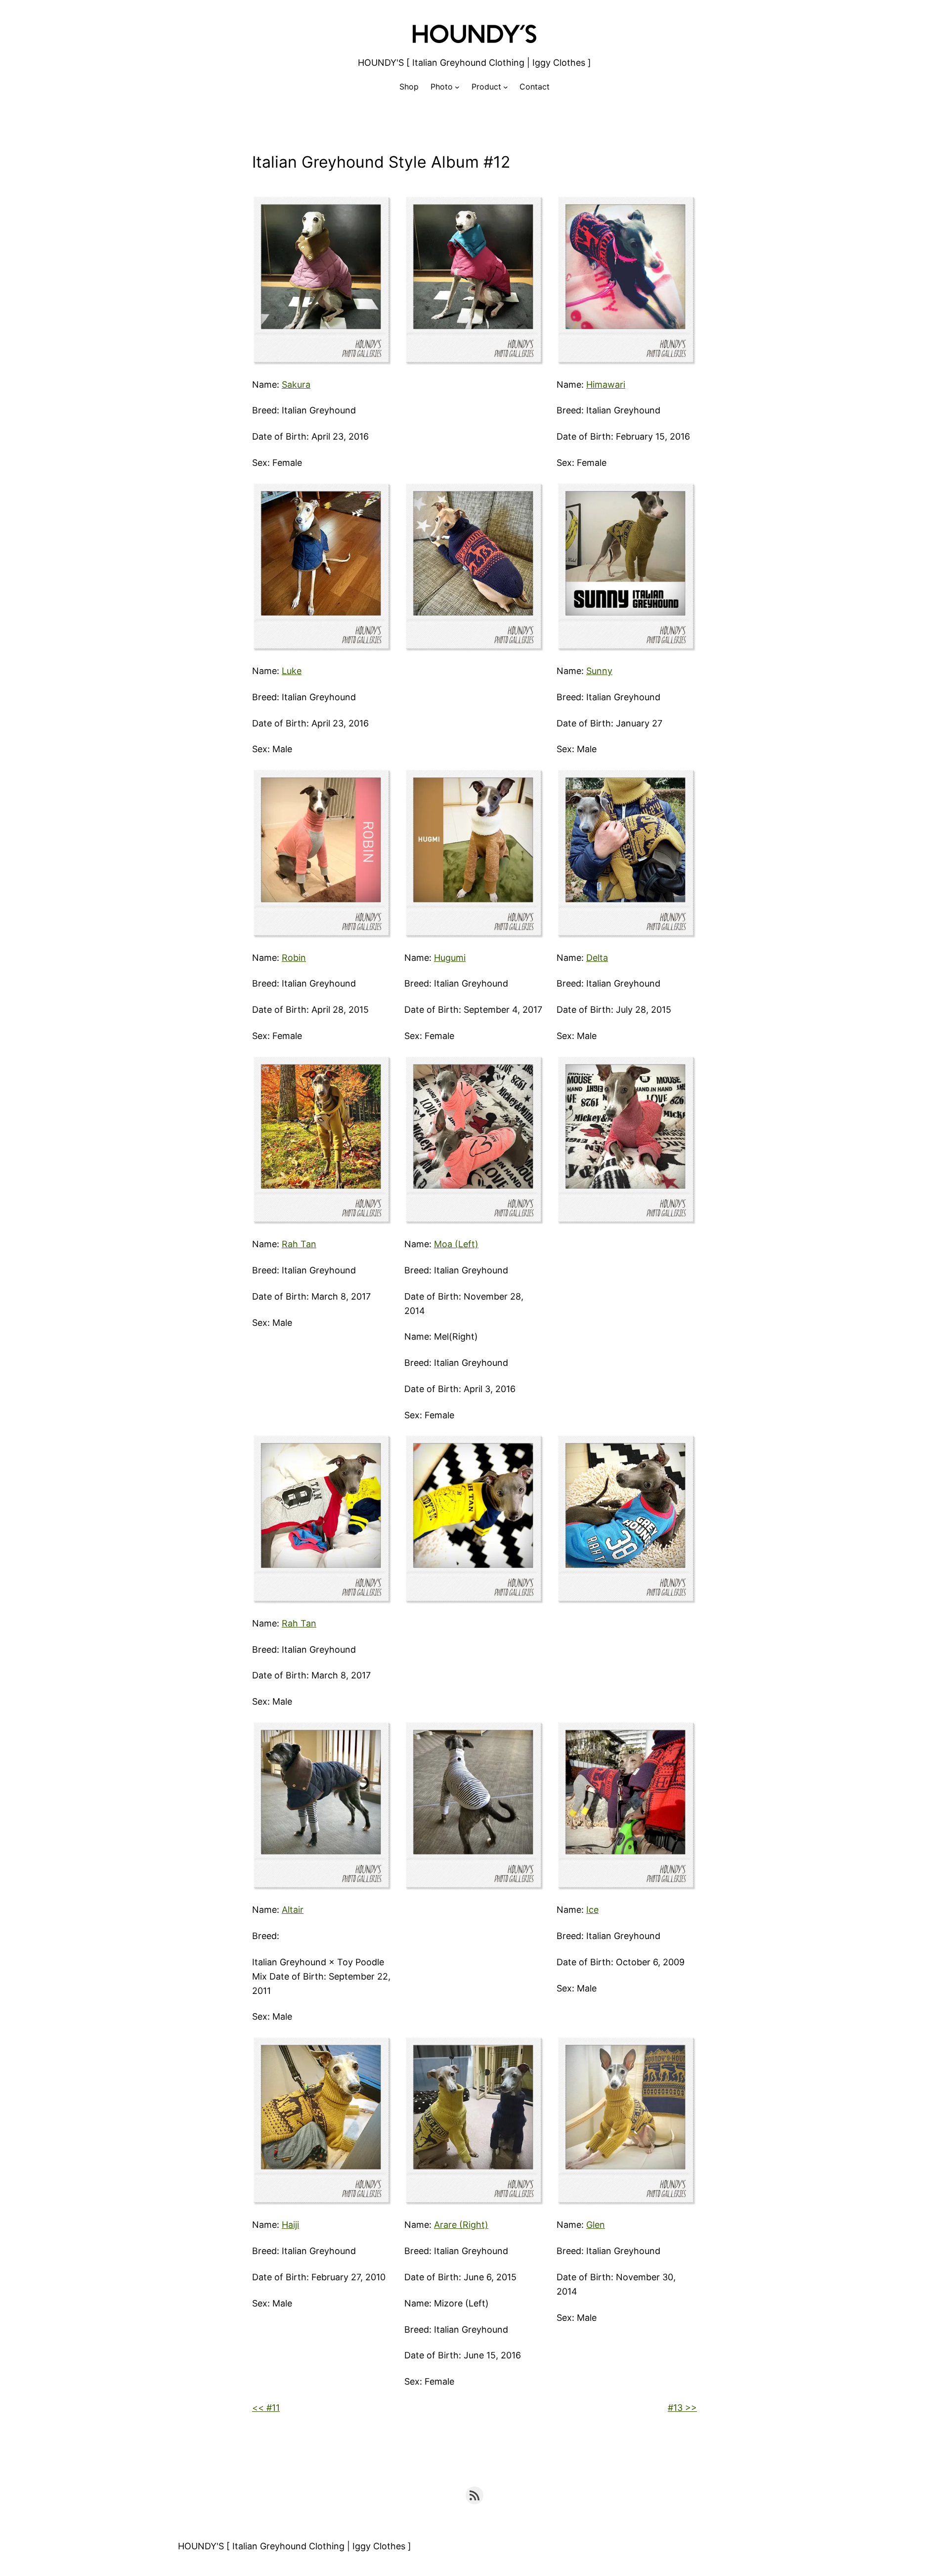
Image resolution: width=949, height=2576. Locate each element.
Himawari (606, 384)
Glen (596, 2225)
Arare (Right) (461, 2225)
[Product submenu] (506, 87)
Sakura (296, 384)
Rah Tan (299, 1244)
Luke (292, 671)
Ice (592, 1910)
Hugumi (450, 958)
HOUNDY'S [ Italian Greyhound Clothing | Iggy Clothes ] (474, 63)
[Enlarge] (380, 208)
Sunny (599, 671)
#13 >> (682, 2408)
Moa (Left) (456, 1244)
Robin (294, 958)
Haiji (290, 2225)
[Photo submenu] (457, 87)
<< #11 (266, 2408)
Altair (293, 1910)
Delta (597, 958)
